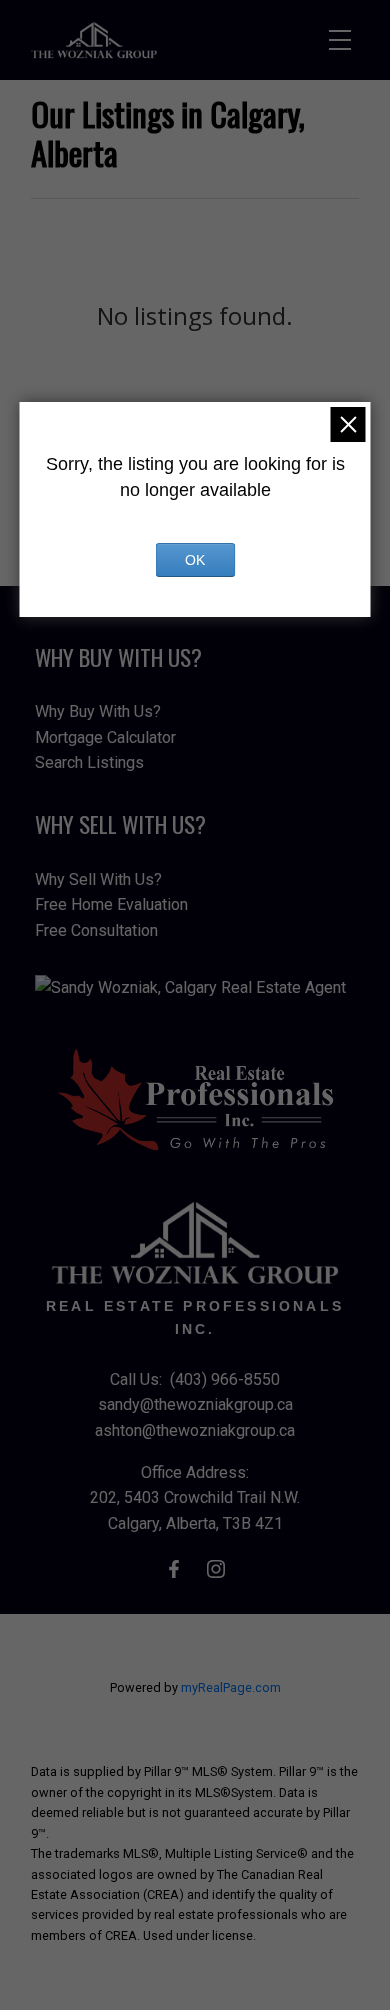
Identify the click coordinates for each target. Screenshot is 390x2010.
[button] (174, 1569)
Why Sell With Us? (98, 879)
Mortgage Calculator (105, 737)
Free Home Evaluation (111, 904)
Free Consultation (96, 930)
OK (195, 560)
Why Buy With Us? (98, 711)
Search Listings (89, 762)
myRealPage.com (231, 1687)
